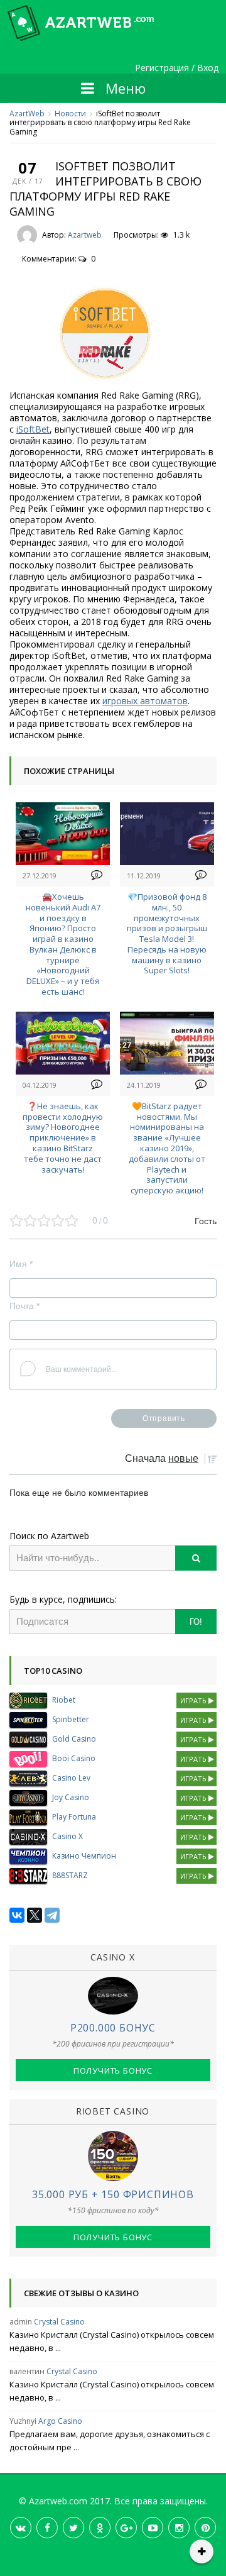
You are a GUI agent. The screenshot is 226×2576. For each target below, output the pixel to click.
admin (21, 2322)
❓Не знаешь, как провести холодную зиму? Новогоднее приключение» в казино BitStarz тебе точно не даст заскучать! (63, 1138)
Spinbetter (71, 1719)
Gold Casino (74, 1739)
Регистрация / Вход (177, 68)
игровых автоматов (145, 701)
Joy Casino (71, 1797)
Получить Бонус (113, 2070)
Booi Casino (74, 1758)
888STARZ (70, 1875)
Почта (24, 1306)
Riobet (64, 1700)
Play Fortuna (74, 1817)
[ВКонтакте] (17, 1915)
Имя (21, 1264)
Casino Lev (71, 1778)
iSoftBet (33, 429)
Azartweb (85, 235)
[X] (35, 1915)
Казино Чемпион (84, 1856)
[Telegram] (52, 1915)
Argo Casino (60, 2421)
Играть (194, 1700)
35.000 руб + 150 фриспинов (113, 2194)
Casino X (67, 1836)
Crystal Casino (59, 2322)
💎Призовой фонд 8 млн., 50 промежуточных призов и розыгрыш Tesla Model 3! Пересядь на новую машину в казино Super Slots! (167, 934)
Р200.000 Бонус (113, 2028)
